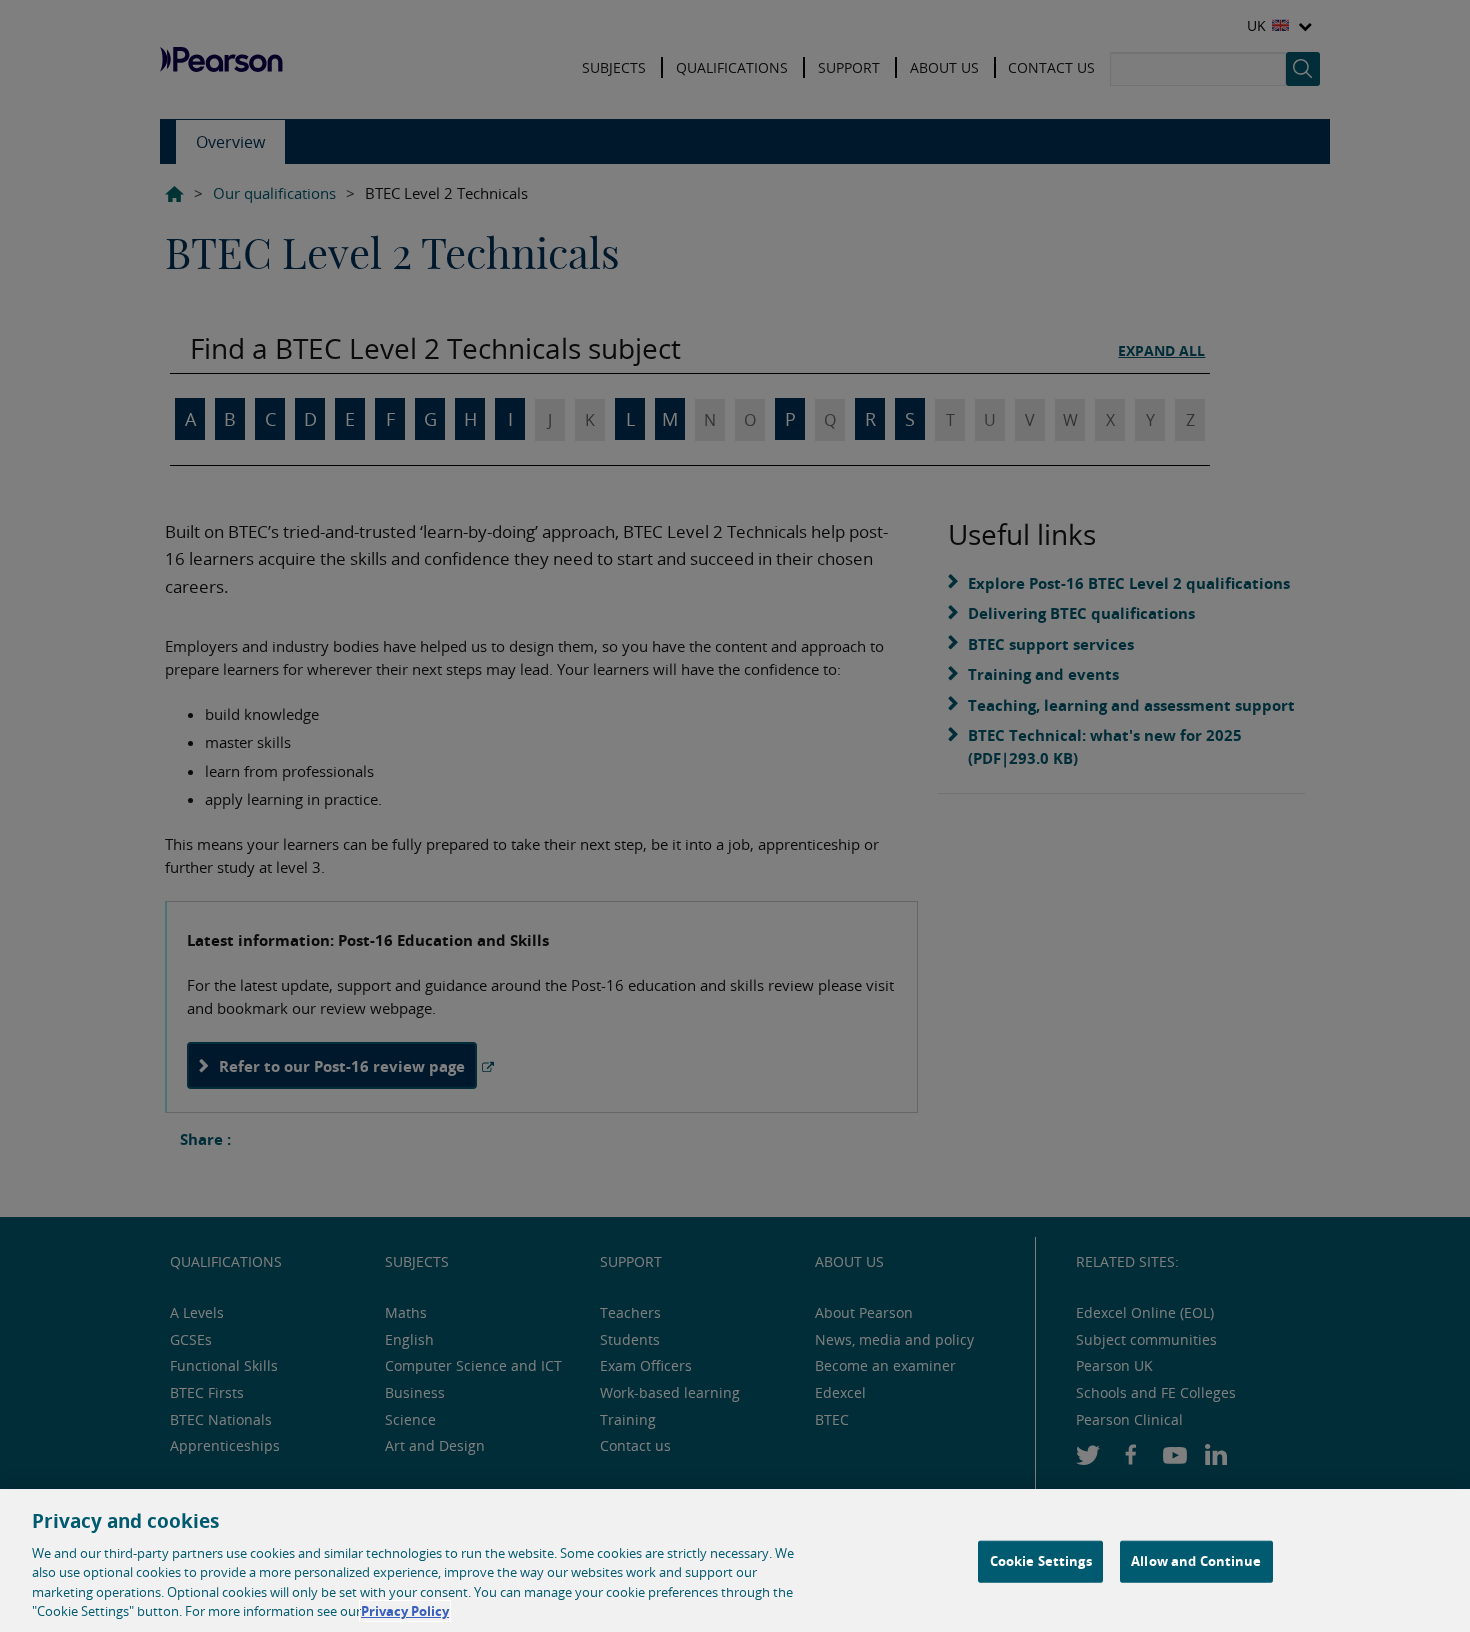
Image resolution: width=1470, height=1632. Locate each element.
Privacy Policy (405, 1611)
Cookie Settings (1041, 1561)
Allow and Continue (1196, 1561)
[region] (735, 1560)
